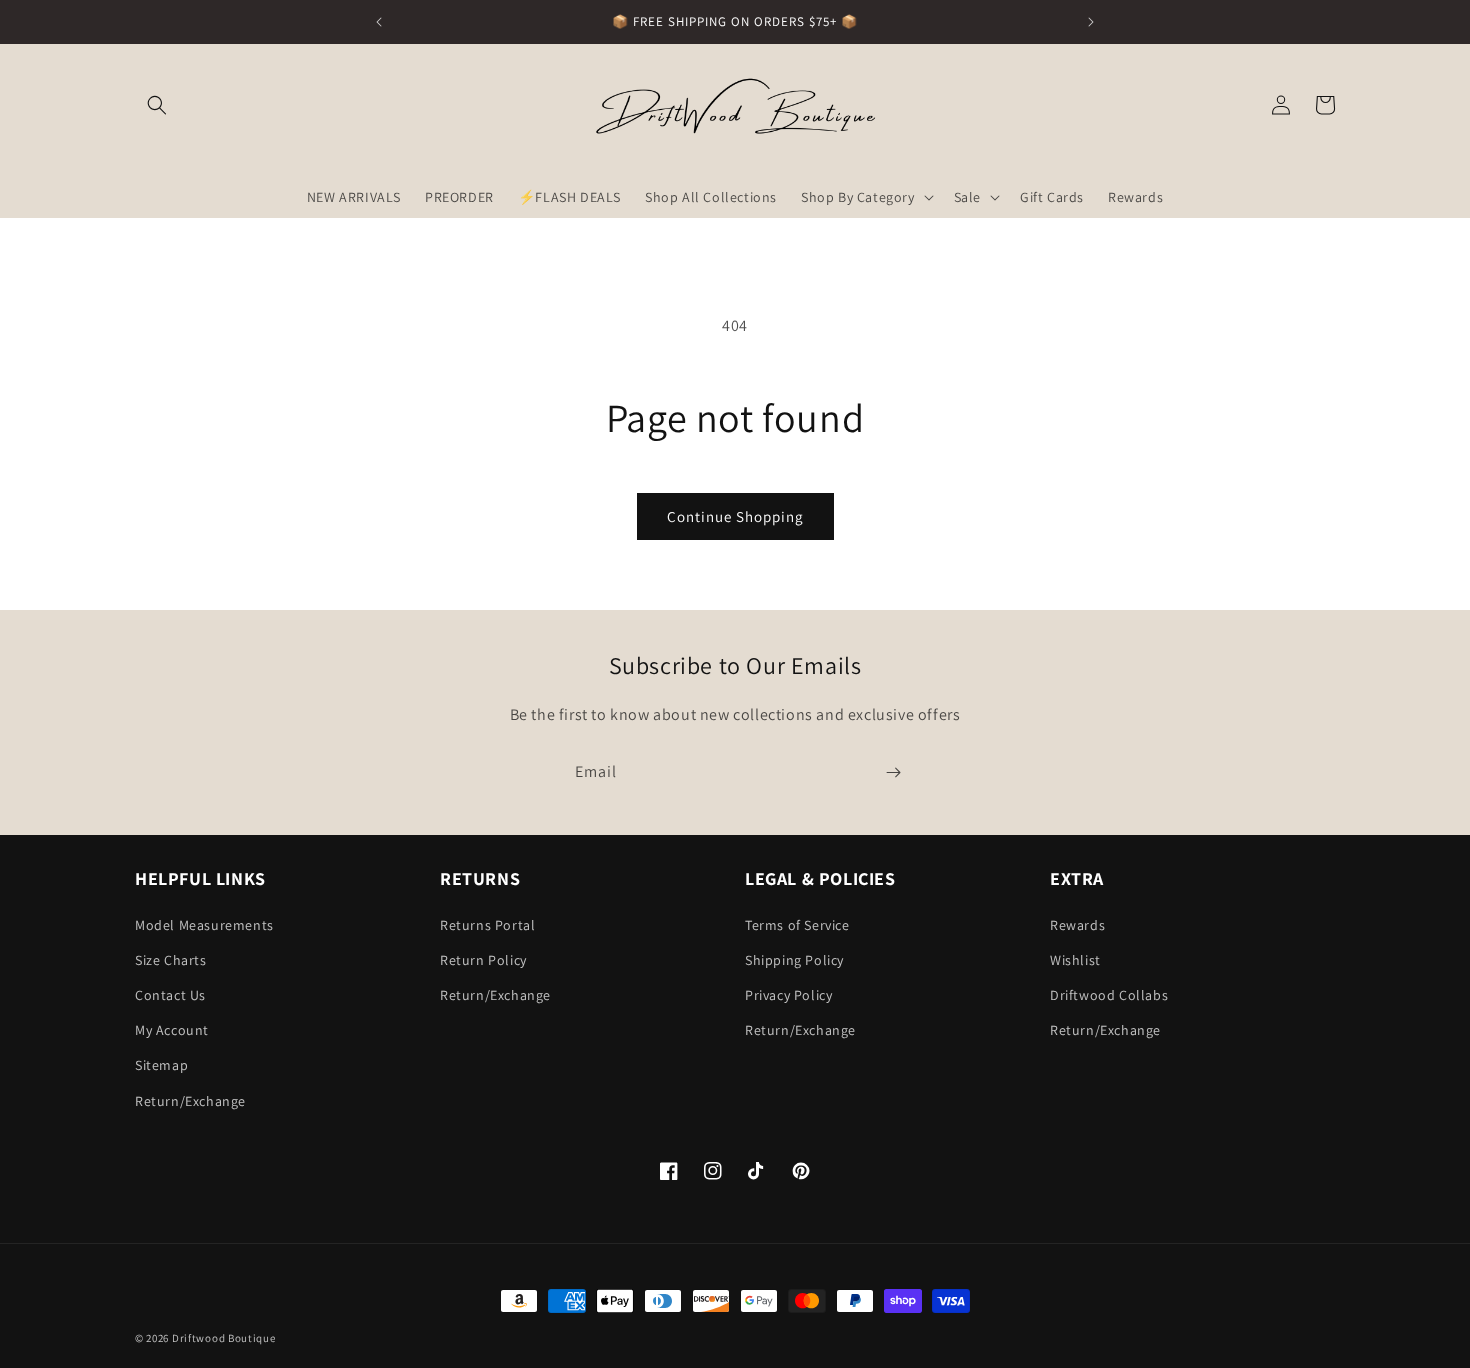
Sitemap (161, 1065)
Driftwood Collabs (1109, 995)
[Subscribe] (893, 772)
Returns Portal (487, 925)
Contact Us (170, 995)
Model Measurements (204, 925)
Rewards (1077, 925)
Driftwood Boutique (224, 1338)
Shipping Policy (794, 960)
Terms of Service (797, 925)
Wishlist (1075, 960)
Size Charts (171, 960)
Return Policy (483, 960)
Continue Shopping (735, 516)
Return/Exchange (190, 1101)
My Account (172, 1030)
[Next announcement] (1091, 22)
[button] (157, 105)
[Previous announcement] (379, 22)
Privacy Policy (788, 995)
